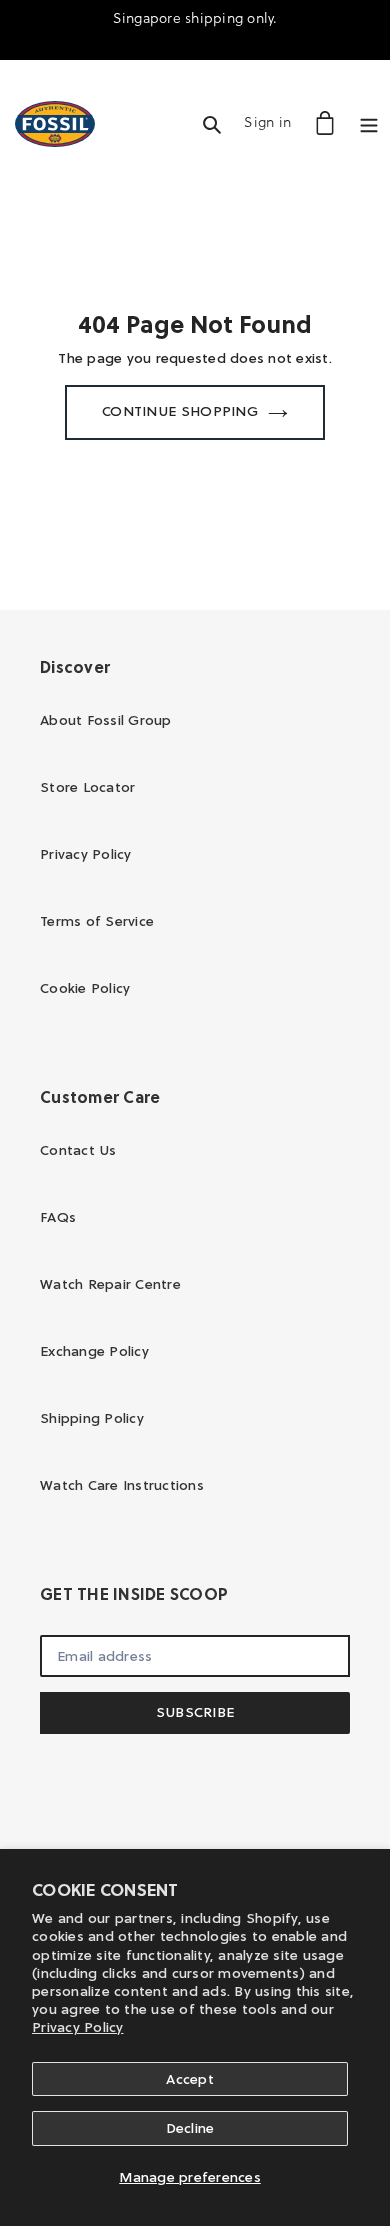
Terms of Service (97, 921)
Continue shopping (180, 411)
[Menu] (369, 122)
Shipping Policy (92, 1418)
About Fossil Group (106, 720)
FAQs (58, 1217)
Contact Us (78, 1150)
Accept (190, 2079)
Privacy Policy (78, 2027)
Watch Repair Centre (110, 1284)
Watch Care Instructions (122, 1485)
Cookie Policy (85, 988)
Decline (190, 2128)
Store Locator (87, 787)
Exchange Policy (94, 1351)
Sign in (273, 121)
